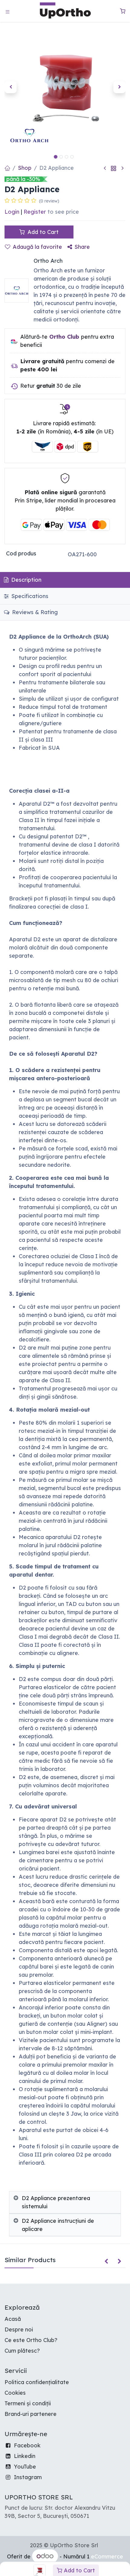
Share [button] (82, 247)
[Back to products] (114, 168)
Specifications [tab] (29, 596)
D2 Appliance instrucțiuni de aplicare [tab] (58, 2225)
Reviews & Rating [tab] (34, 612)
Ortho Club (64, 337)
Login (12, 212)
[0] (123, 11)
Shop (25, 168)
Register (35, 212)
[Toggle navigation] (8, 11)
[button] (11, 87)
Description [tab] (26, 580)
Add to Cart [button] (42, 232)
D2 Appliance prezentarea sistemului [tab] (56, 2202)
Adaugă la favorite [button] (37, 247)
